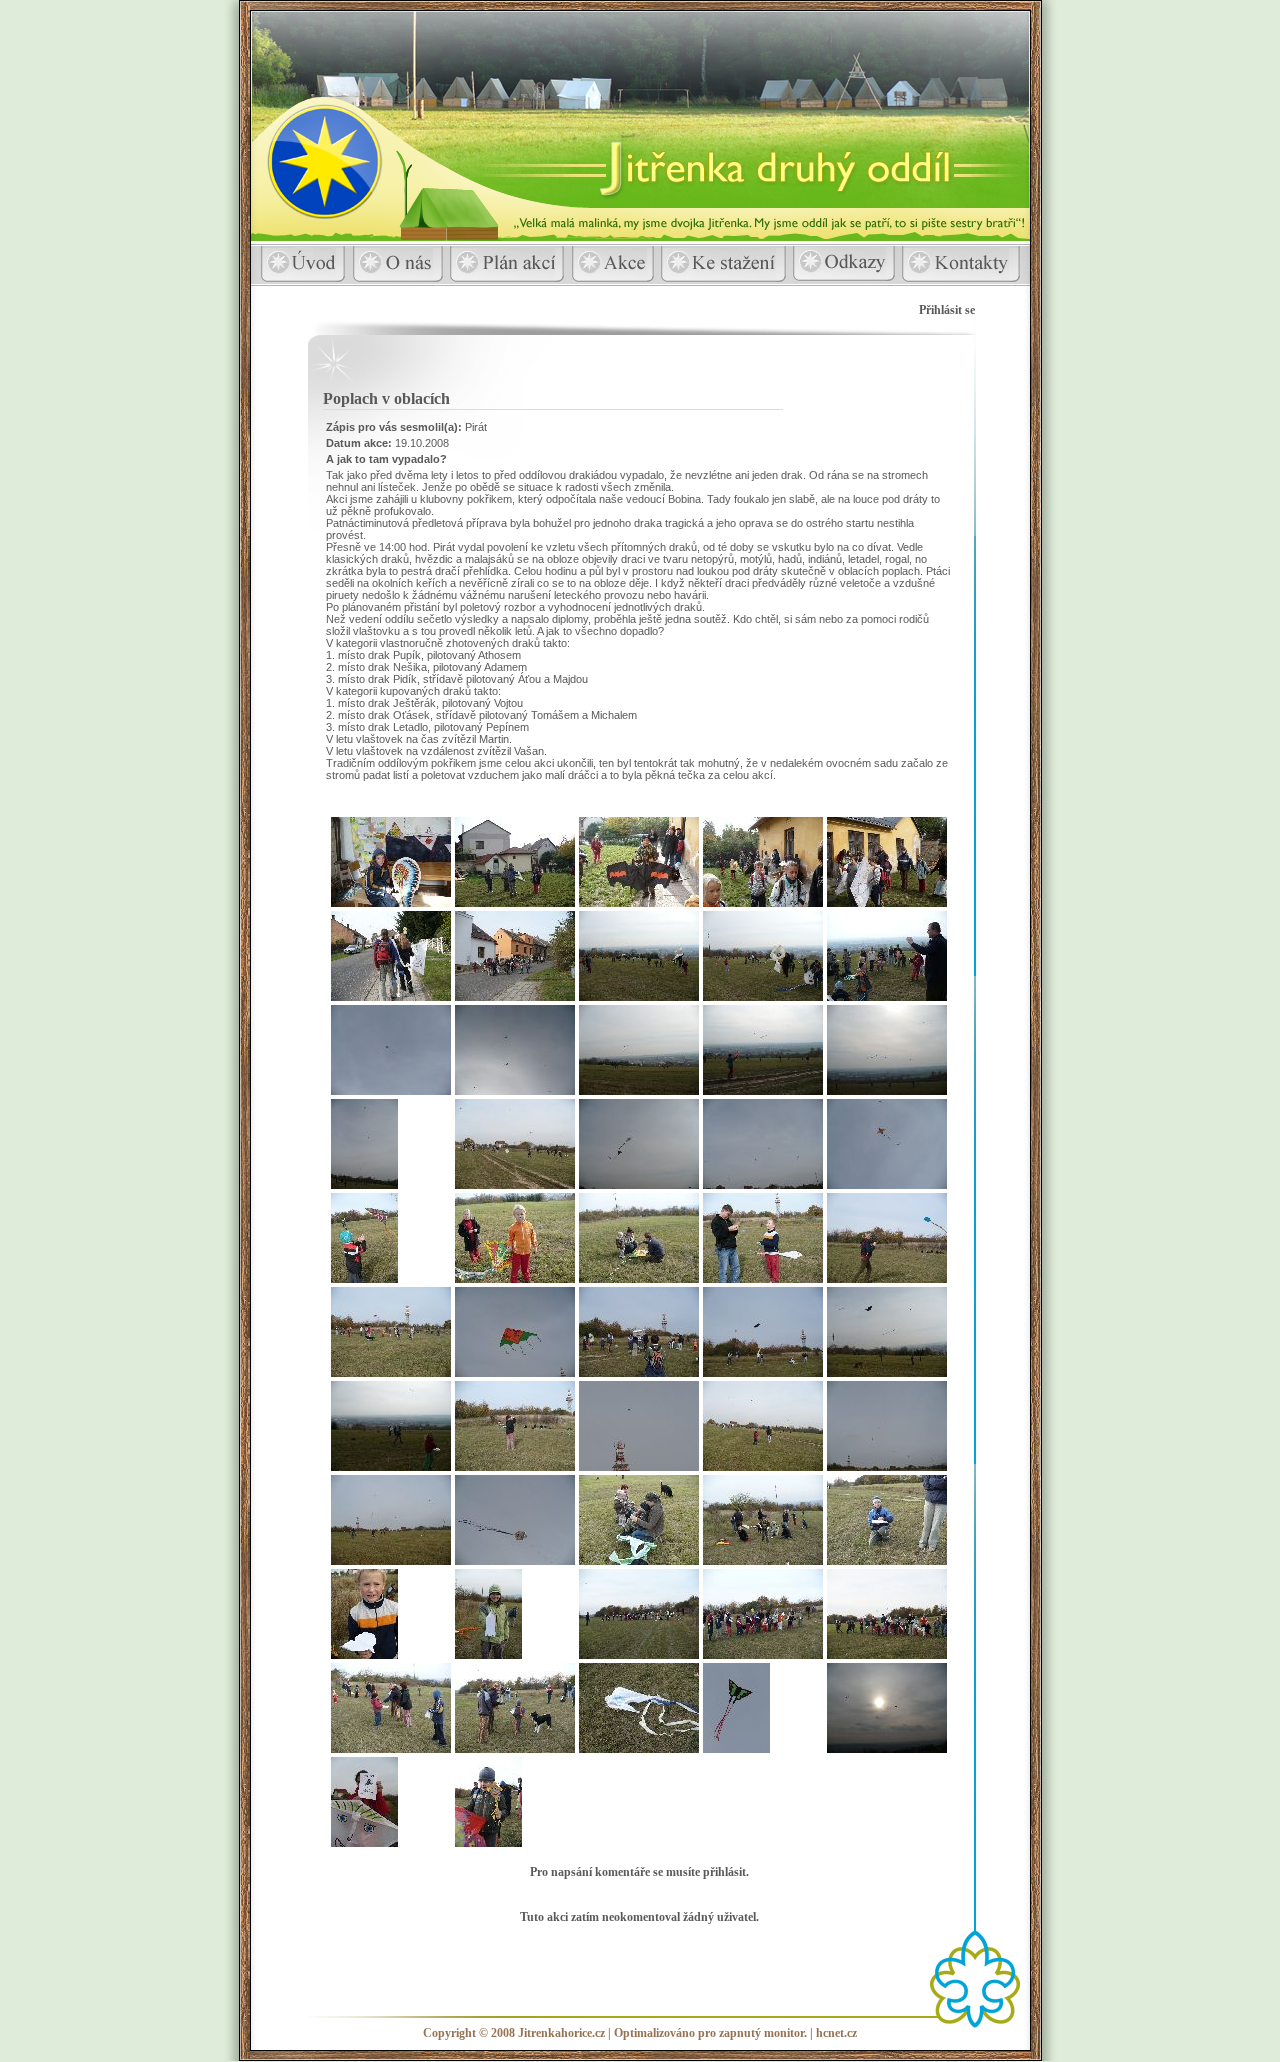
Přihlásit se (947, 310)
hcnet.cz (836, 2033)
